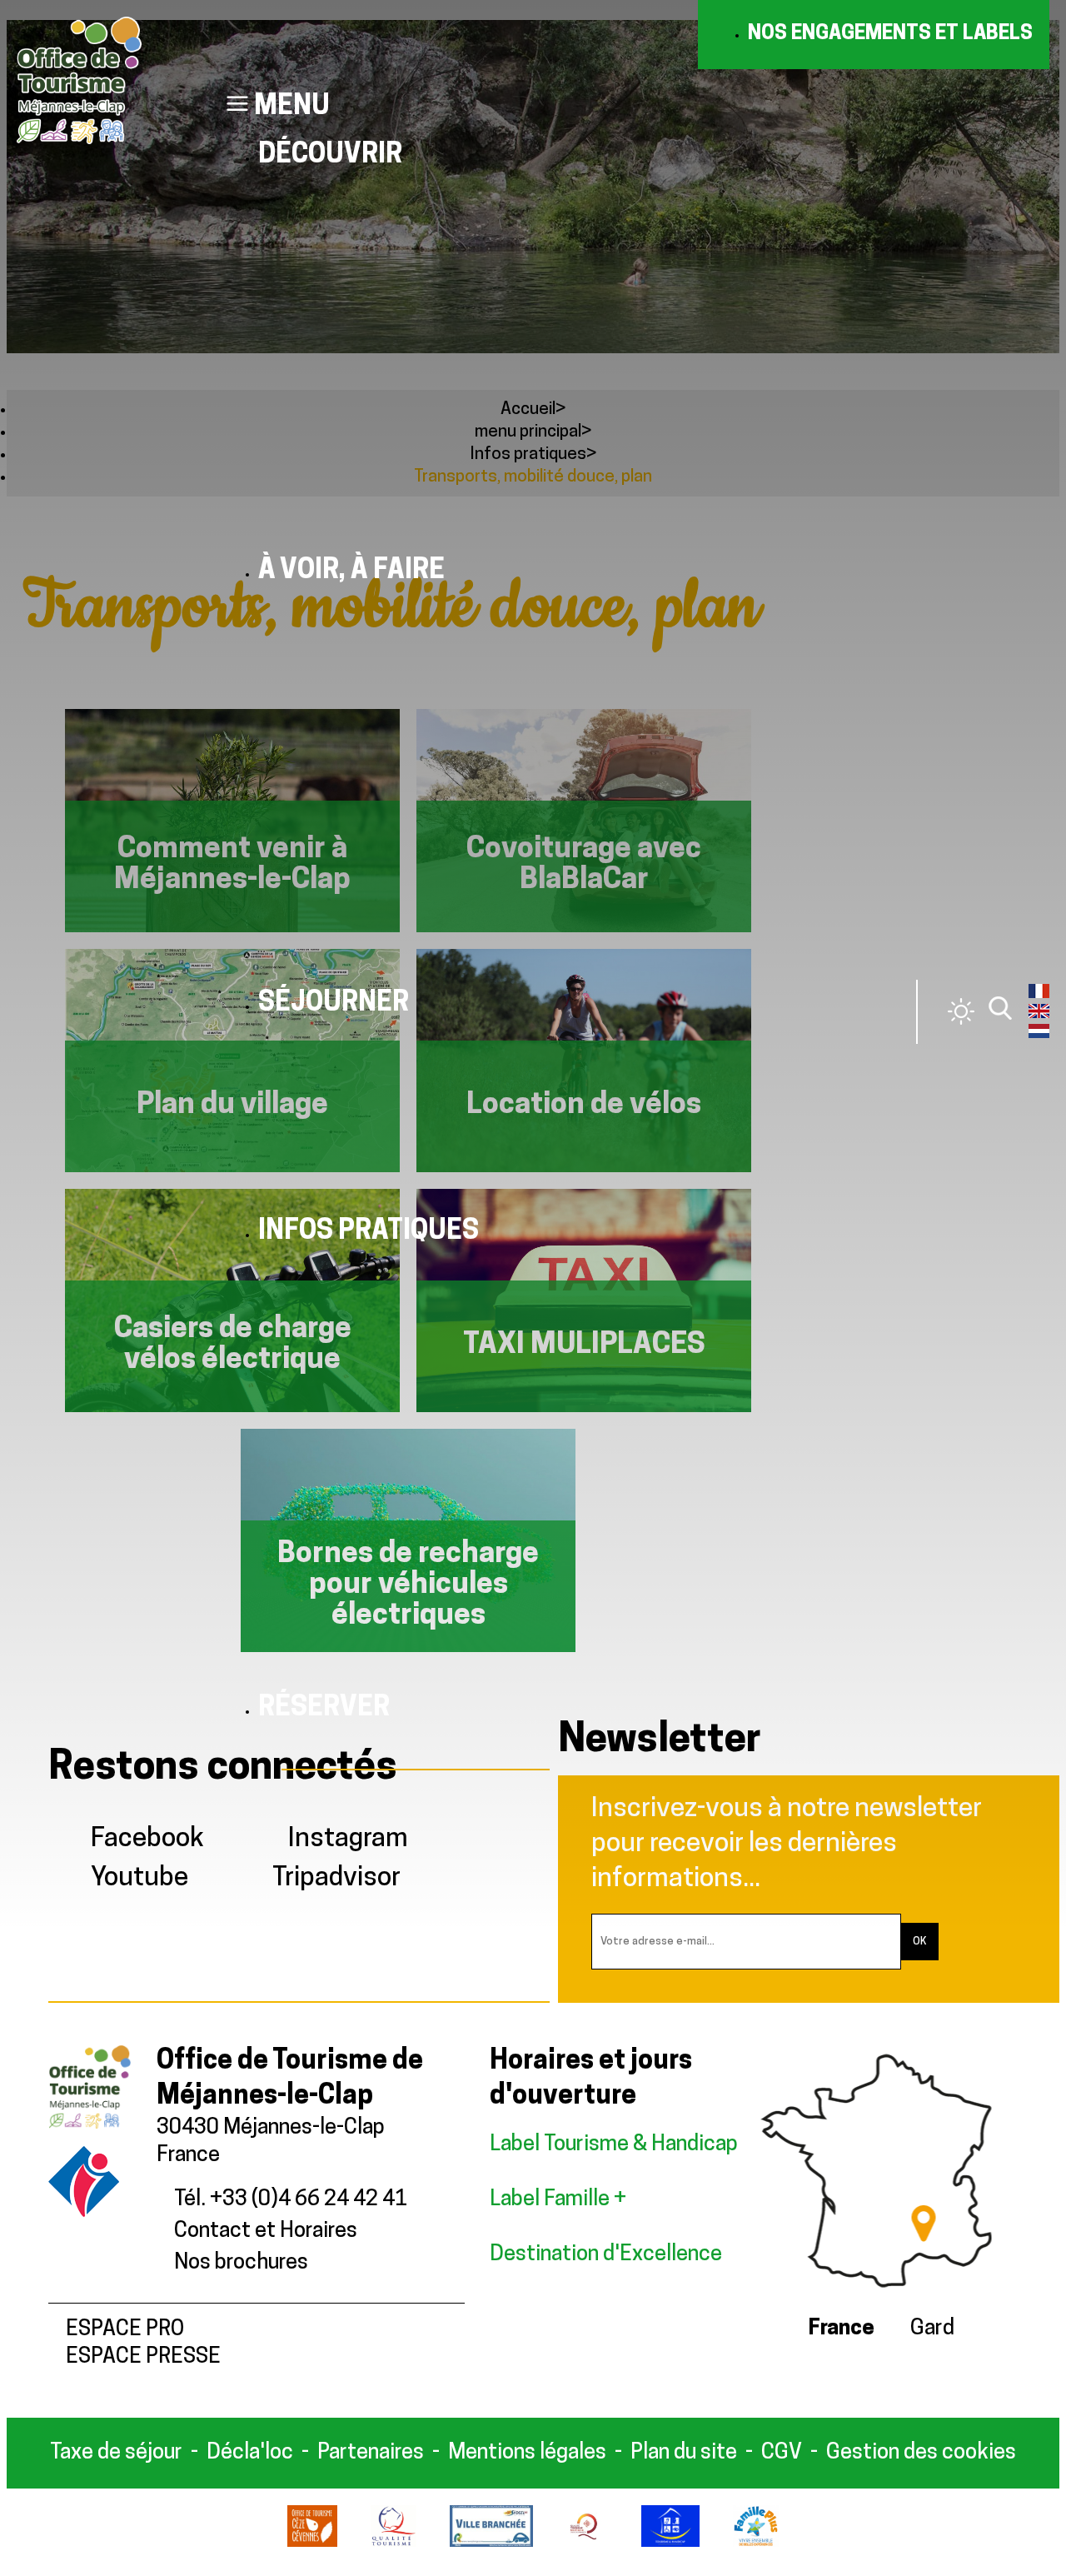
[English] (1039, 1015)
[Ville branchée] (491, 2544)
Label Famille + (560, 2200)
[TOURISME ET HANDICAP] (671, 2544)
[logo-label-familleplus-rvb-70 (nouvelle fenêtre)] (756, 2544)
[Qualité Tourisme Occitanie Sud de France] (587, 2544)
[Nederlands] (1039, 1035)
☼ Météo (961, 1011)
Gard (932, 2329)
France (842, 2329)
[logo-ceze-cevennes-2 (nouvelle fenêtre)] (312, 2544)
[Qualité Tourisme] (394, 2544)
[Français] (1039, 995)
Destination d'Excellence (606, 2255)
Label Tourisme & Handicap (614, 2145)
